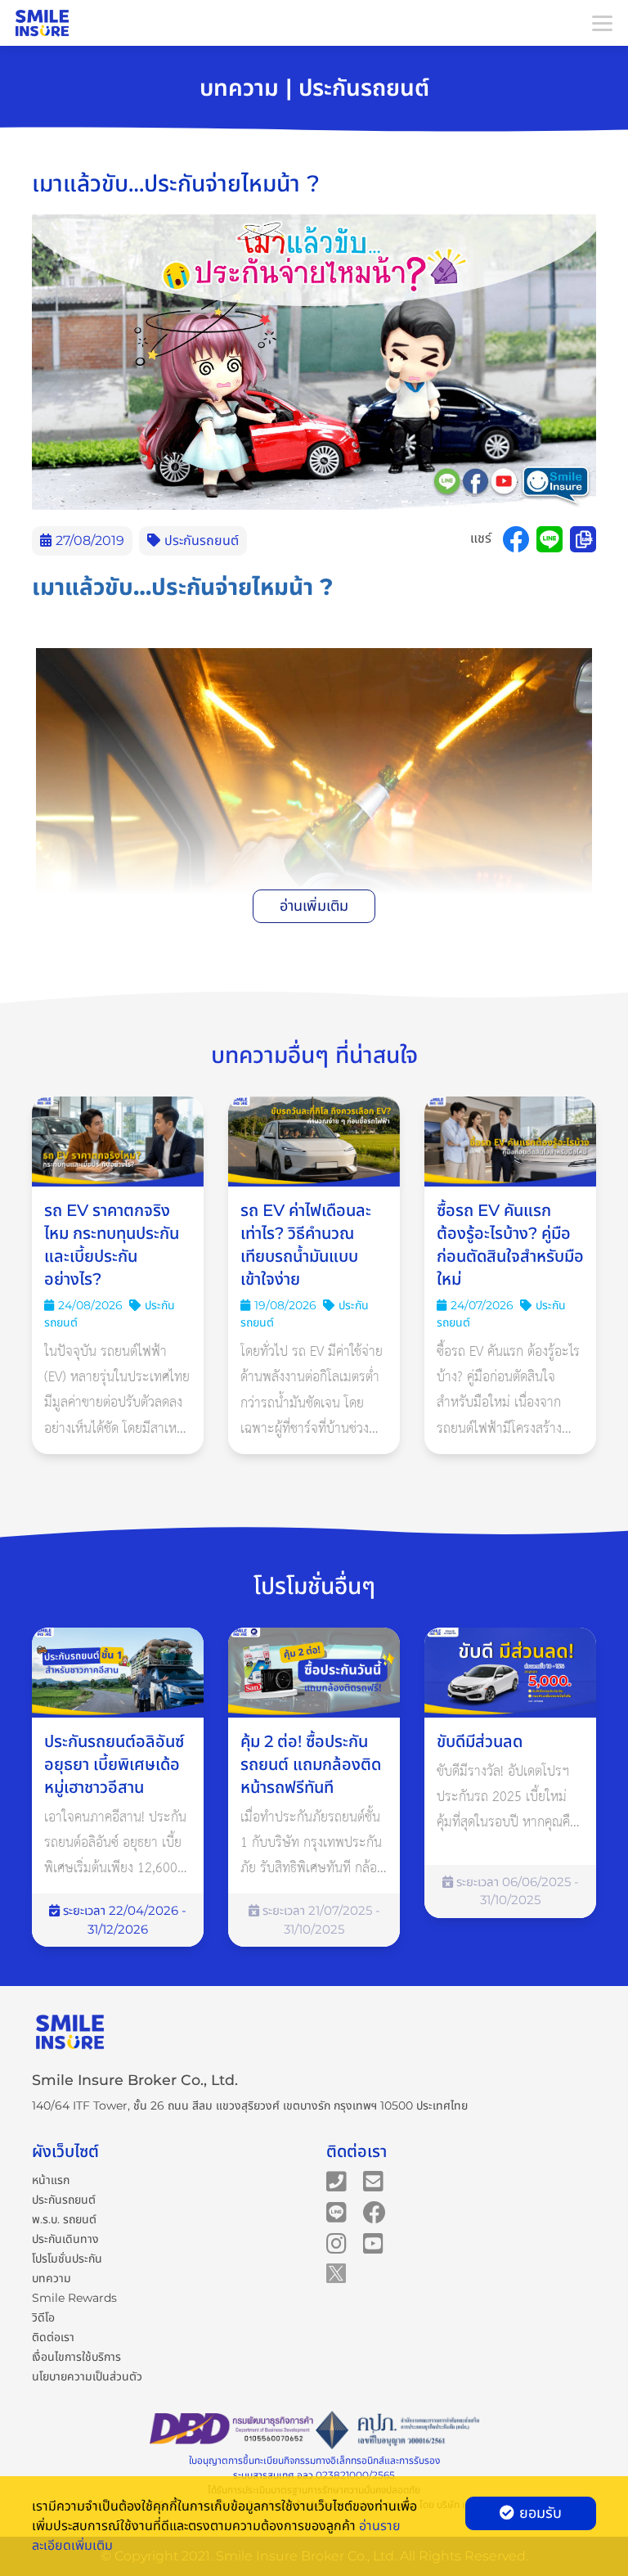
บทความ (52, 2278)
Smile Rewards (74, 2298)
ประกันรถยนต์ (64, 2200)
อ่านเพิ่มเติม (314, 906)
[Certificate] (397, 2431)
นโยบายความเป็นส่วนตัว (87, 2376)
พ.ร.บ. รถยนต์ (64, 2219)
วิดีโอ (43, 2317)
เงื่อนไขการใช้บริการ (76, 2357)
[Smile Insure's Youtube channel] (373, 2243)
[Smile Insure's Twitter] (336, 2272)
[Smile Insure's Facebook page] (375, 2212)
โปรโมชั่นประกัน (67, 2259)
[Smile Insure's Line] (336, 2212)
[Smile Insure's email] (373, 2181)
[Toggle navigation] (602, 23)
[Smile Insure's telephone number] (336, 2181)
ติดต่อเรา (53, 2337)
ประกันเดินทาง (65, 2239)
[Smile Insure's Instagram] (336, 2243)
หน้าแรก (51, 2180)
